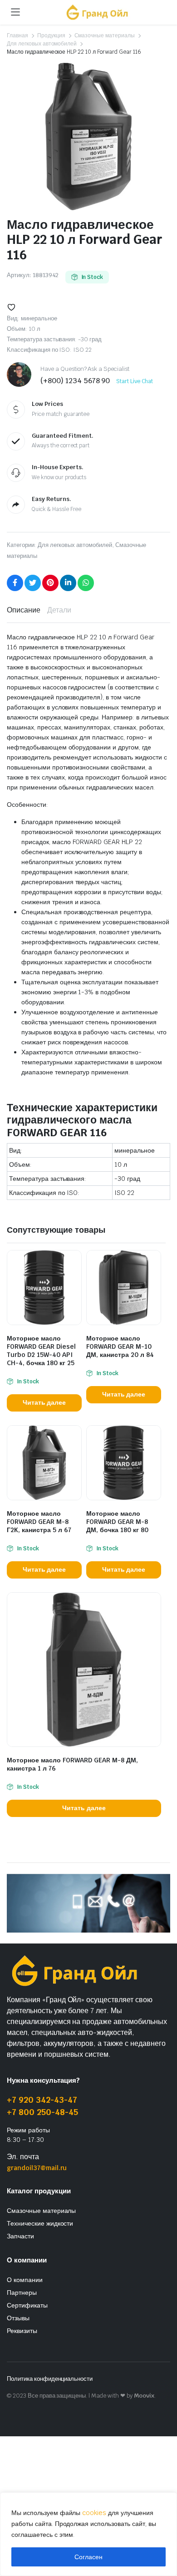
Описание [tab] (24, 610)
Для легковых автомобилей (42, 44)
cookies (94, 2513)
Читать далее (44, 1402)
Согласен (88, 2557)
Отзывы (18, 2318)
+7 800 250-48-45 (42, 2112)
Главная (17, 35)
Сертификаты (27, 2305)
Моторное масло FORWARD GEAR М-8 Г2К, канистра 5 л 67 (39, 1522)
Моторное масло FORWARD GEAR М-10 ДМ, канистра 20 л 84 (120, 1346)
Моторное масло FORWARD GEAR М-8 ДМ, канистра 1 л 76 (72, 1764)
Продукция (51, 35)
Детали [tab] (59, 610)
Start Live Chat (135, 381)
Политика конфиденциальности (50, 2379)
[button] (11, 307)
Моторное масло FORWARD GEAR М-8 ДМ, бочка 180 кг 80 (117, 1522)
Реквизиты (22, 2331)
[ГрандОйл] (97, 12)
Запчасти (20, 2236)
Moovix (144, 2396)
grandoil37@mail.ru (37, 2168)
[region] (88, 2534)
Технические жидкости (40, 2223)
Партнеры (22, 2293)
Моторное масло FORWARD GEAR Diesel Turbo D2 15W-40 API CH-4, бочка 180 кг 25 (41, 1351)
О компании (25, 2280)
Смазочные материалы (105, 35)
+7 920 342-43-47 (42, 2100)
